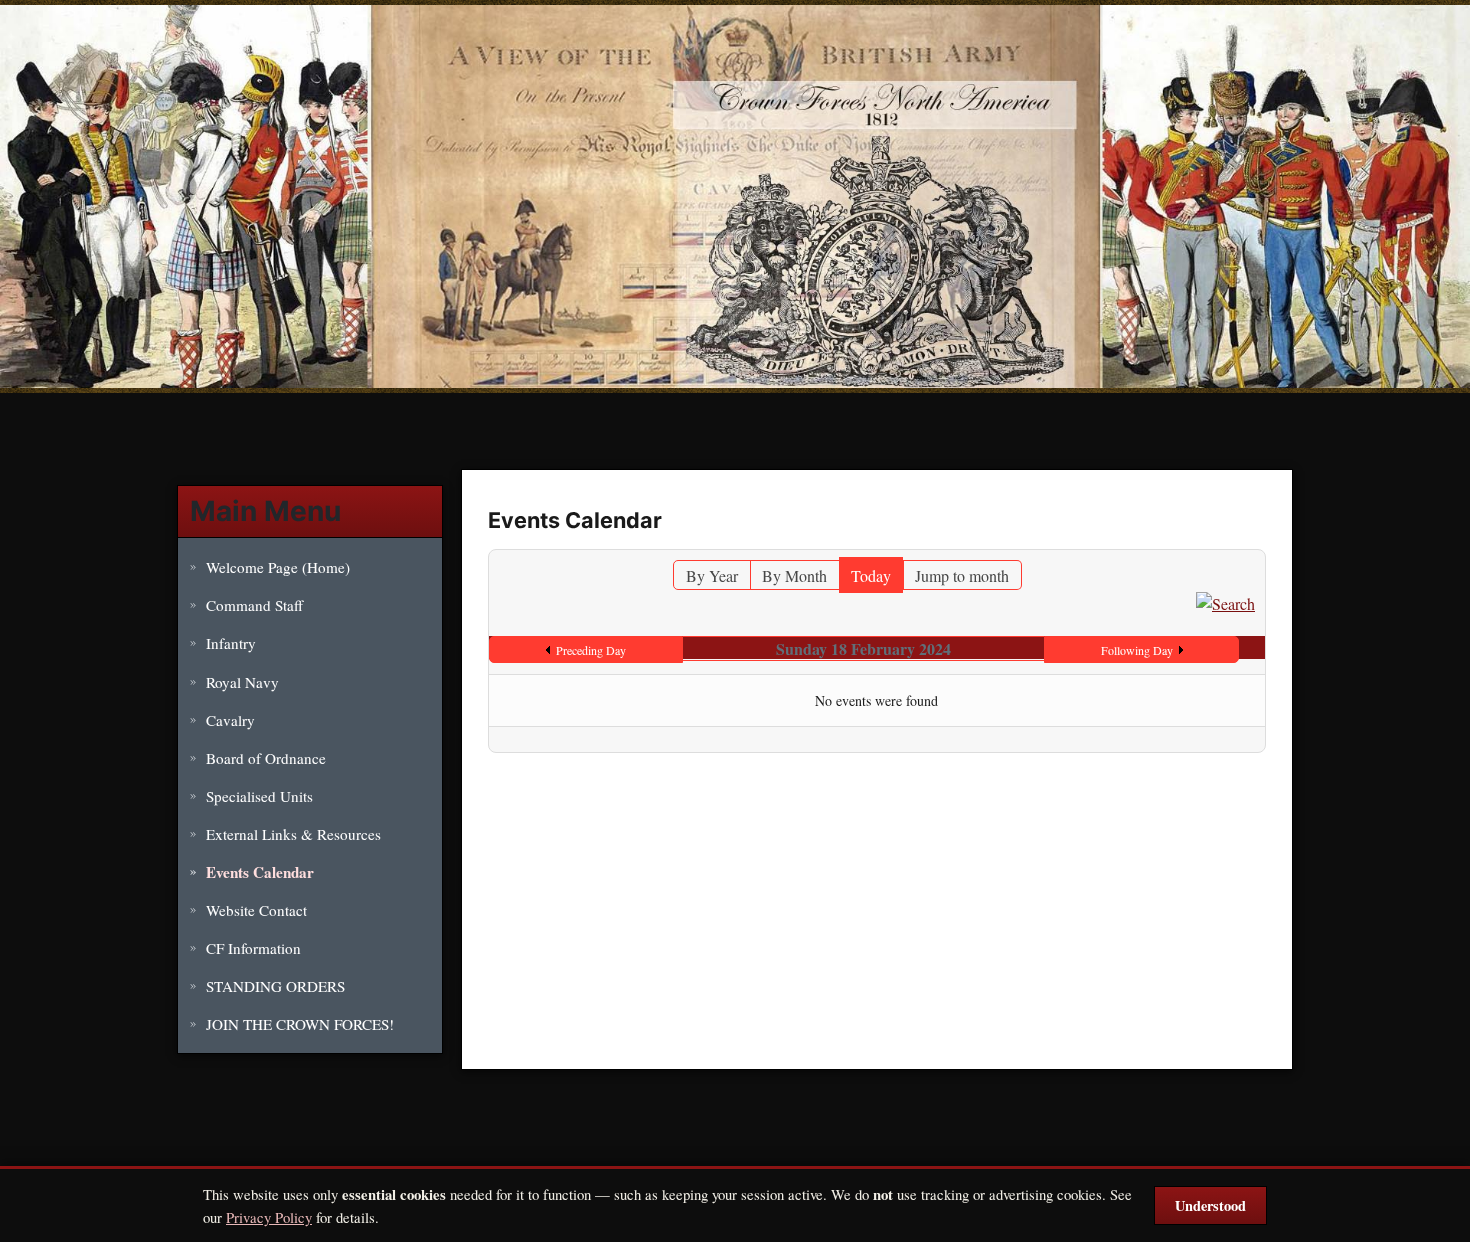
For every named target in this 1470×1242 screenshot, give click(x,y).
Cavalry (230, 720)
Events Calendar (260, 872)
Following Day (1137, 650)
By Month (794, 575)
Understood (1210, 1205)
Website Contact (256, 910)
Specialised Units (259, 796)
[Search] (1225, 601)
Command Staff (254, 605)
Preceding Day (591, 650)
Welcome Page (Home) (278, 567)
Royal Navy (242, 682)
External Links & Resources (293, 834)
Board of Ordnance (266, 758)
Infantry (231, 643)
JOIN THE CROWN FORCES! (300, 1024)
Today (871, 575)
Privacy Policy (269, 1217)
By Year (712, 575)
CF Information (253, 948)
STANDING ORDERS (275, 986)
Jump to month (962, 575)
